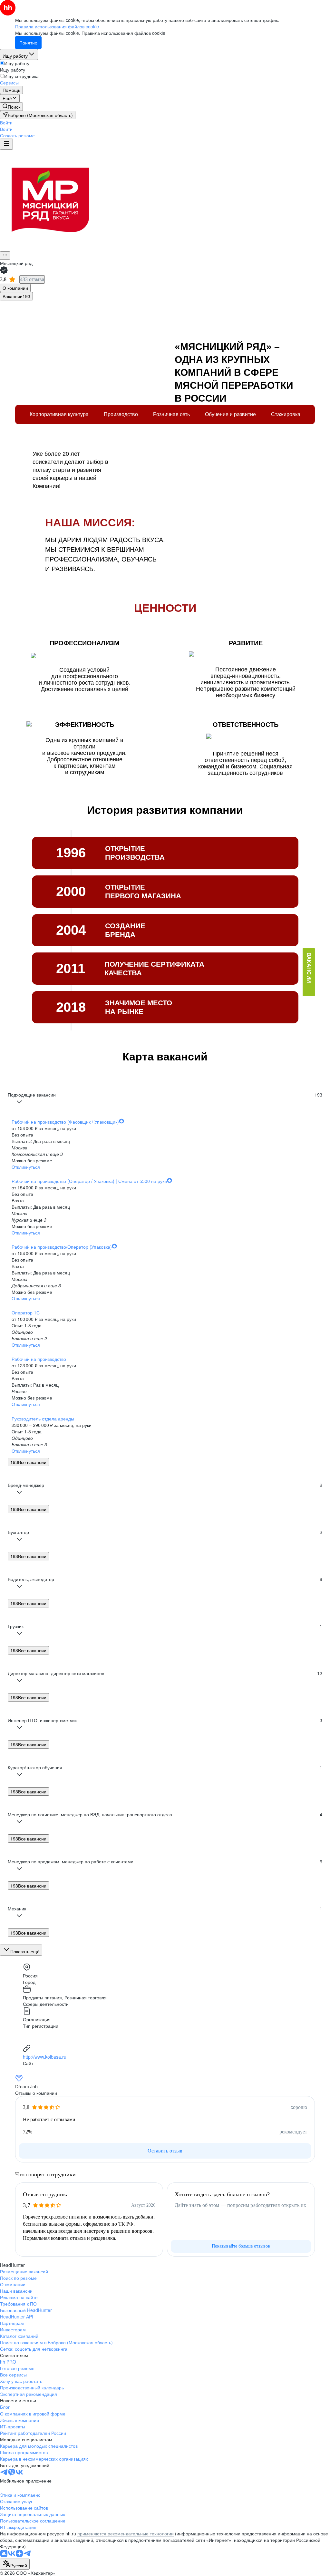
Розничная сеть (171, 414)
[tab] (15, 288)
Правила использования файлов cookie (123, 33)
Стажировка (286, 414)
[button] (6, 122)
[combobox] (15, 2564)
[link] (11, 107)
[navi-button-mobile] (6, 144)
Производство (121, 414)
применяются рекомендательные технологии (126, 2533)
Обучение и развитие (230, 414)
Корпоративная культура (59, 414)
